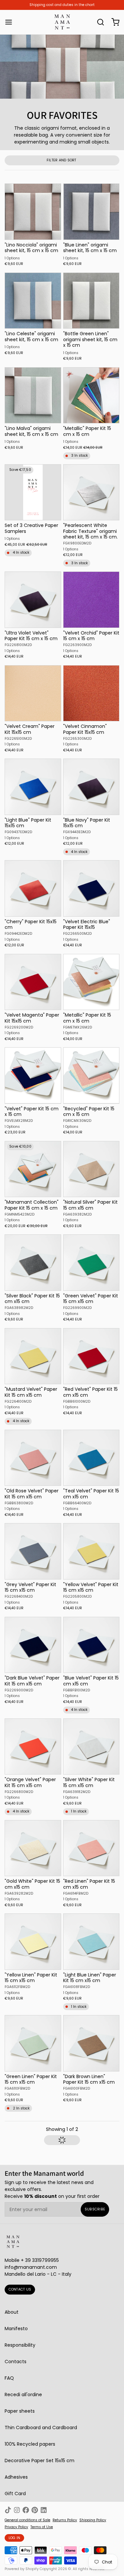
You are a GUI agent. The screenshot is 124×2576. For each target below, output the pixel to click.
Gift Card (15, 2494)
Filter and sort (62, 160)
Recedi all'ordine (23, 2395)
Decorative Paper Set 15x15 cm (40, 2461)
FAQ (9, 2378)
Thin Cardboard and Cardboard (41, 2428)
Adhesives (16, 2477)
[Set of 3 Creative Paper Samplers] (33, 492)
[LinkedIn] (44, 2510)
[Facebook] (26, 2510)
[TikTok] (8, 2510)
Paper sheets (20, 2411)
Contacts (16, 2362)
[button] (62, 2140)
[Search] (98, 22)
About (12, 2312)
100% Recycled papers (30, 2444)
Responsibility (20, 2345)
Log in (15, 2538)
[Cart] (113, 22)
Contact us (20, 2289)
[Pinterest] (35, 2510)
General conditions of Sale (27, 2520)
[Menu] (11, 22)
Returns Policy (65, 2520)
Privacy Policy (16, 2527)
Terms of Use (42, 2527)
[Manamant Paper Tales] (62, 22)
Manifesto (16, 2329)
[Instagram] (17, 2510)
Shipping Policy (93, 2520)
